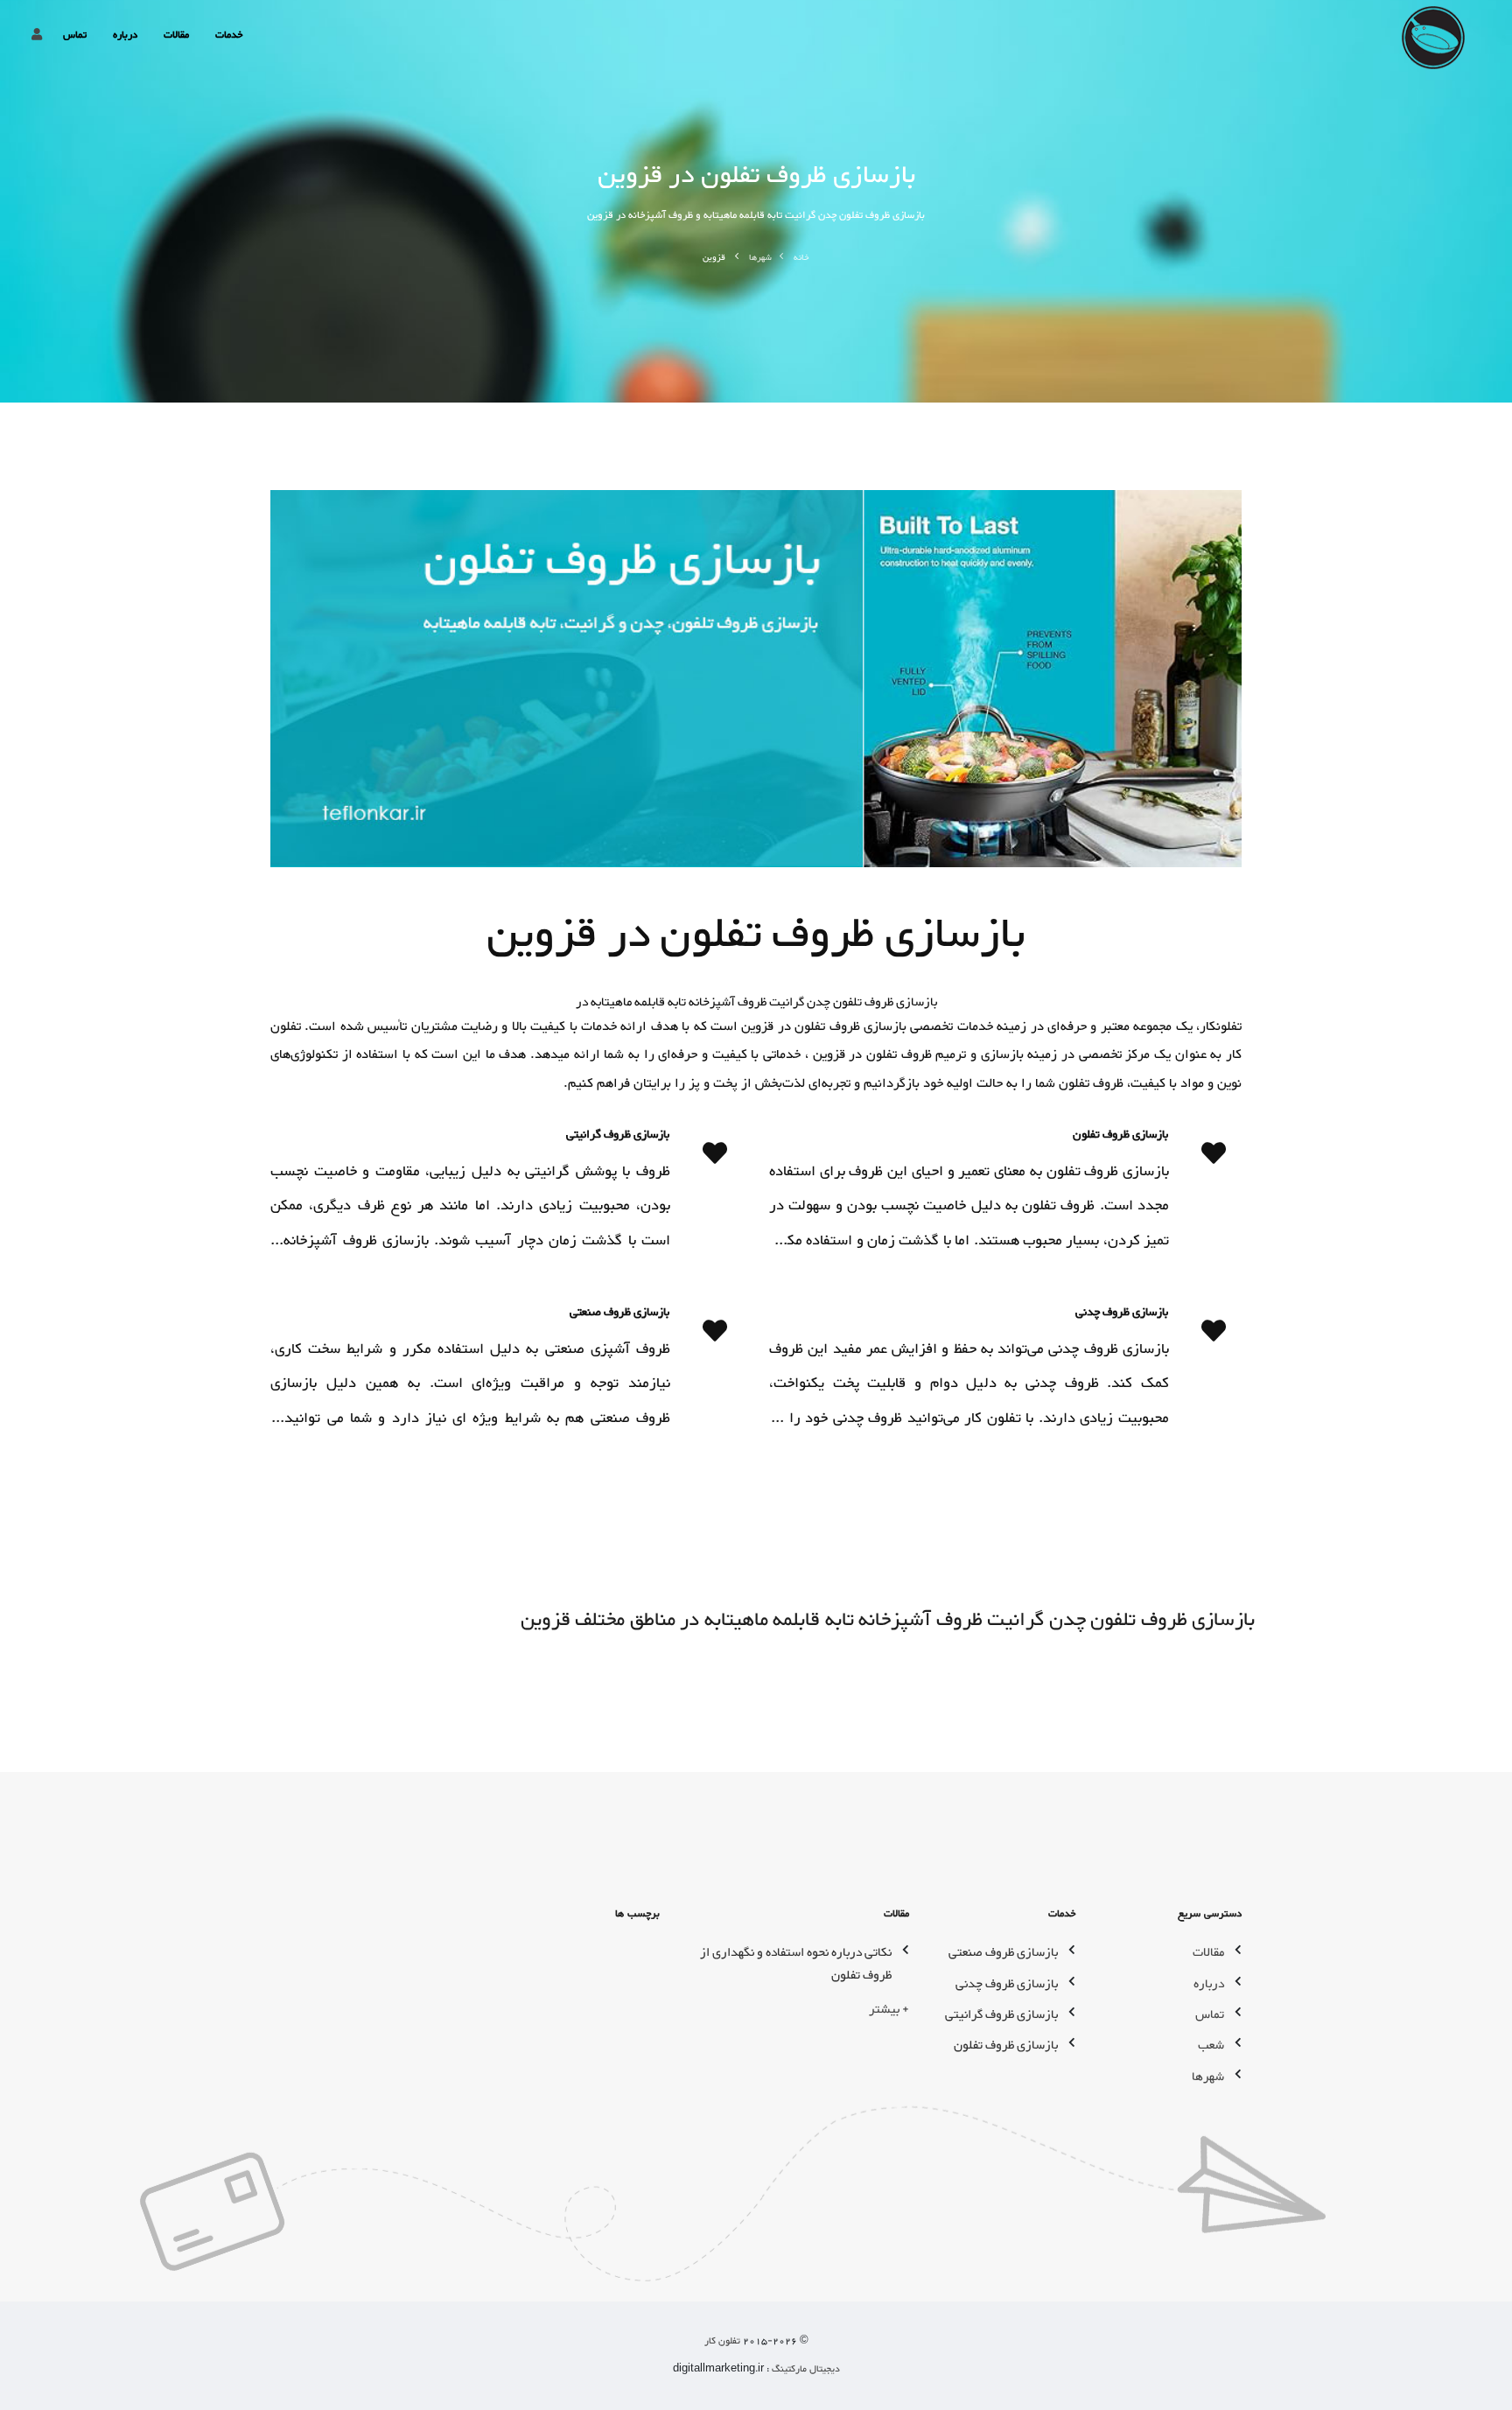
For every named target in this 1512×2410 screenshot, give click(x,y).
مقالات (176, 35)
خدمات (229, 35)
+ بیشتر (889, 2010)
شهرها (760, 258)
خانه (801, 258)
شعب (1211, 2046)
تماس (75, 35)
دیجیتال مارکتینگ (805, 2369)
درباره (125, 35)
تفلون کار (722, 2341)
